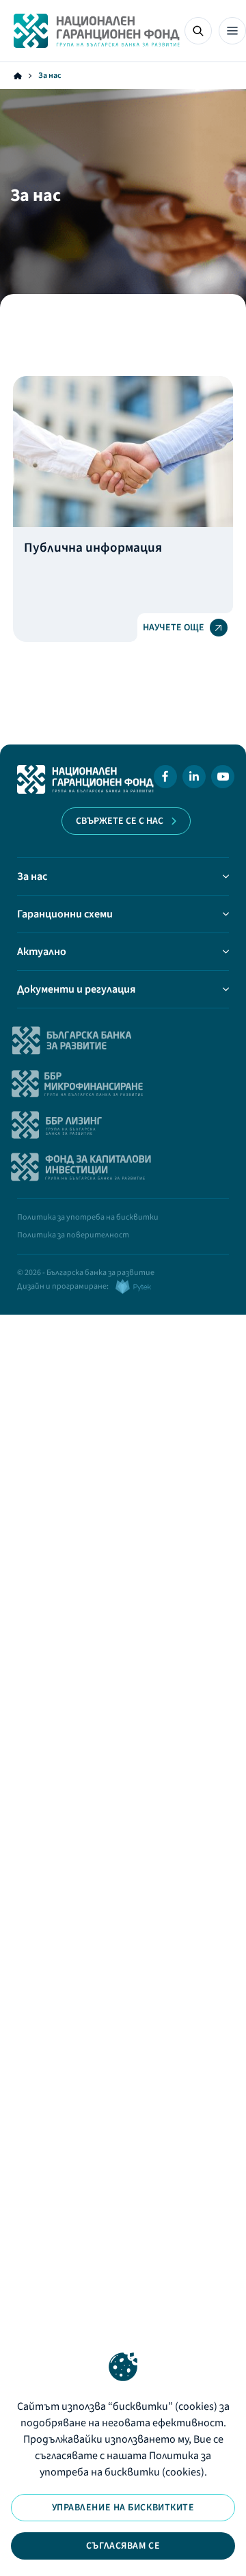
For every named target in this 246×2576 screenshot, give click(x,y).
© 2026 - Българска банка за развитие (86, 1273)
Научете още (174, 628)
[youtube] (223, 779)
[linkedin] (194, 779)
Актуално (42, 952)
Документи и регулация (76, 989)
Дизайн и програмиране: (63, 1286)
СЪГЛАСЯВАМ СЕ (123, 2546)
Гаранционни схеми (65, 914)
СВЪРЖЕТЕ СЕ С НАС (120, 821)
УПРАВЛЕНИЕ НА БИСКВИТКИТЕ (123, 2508)
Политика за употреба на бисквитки (88, 1217)
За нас (32, 876)
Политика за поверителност (73, 1235)
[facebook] (165, 779)
